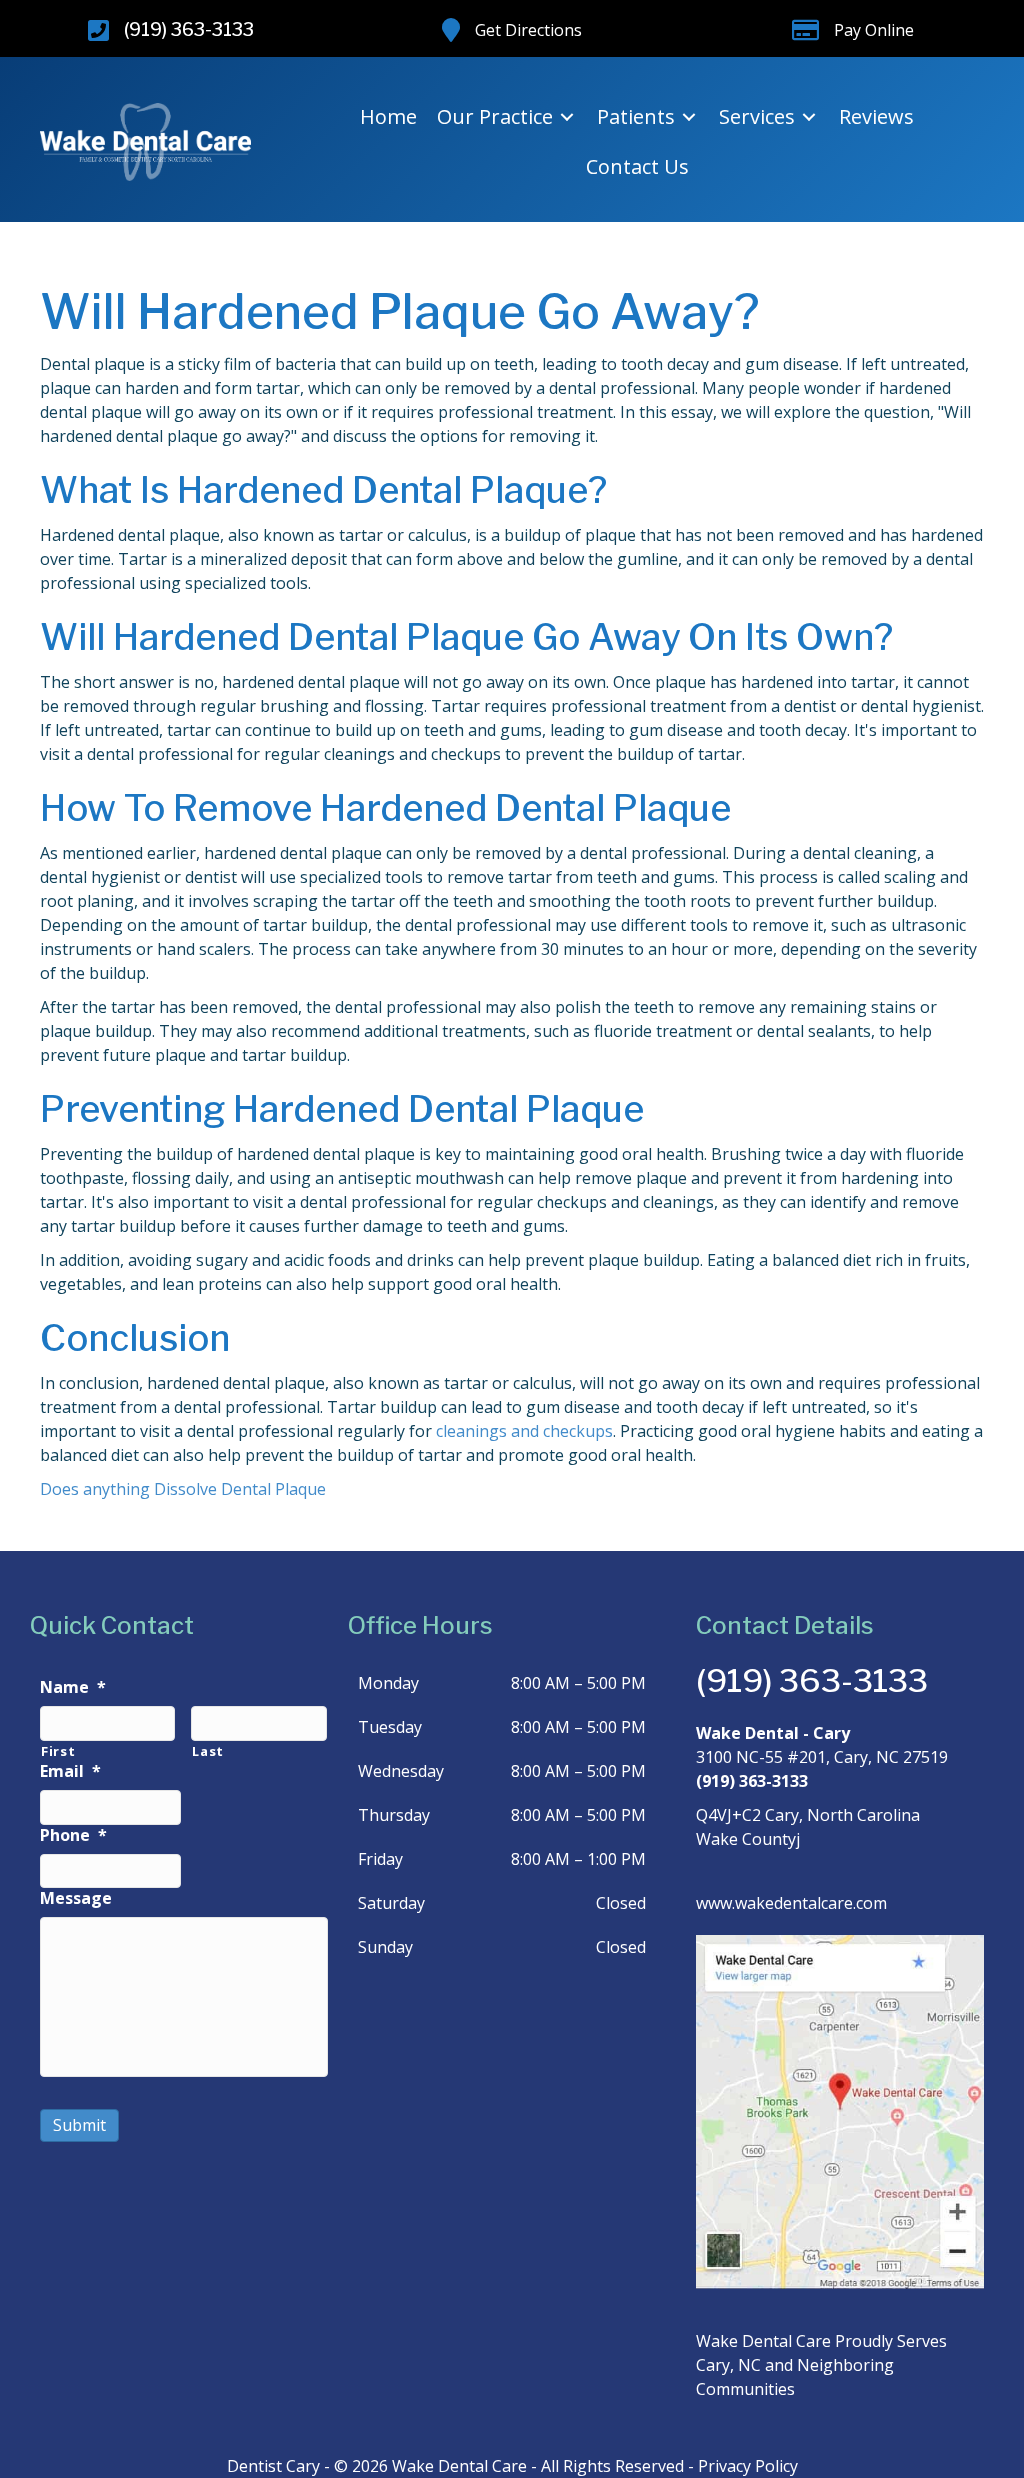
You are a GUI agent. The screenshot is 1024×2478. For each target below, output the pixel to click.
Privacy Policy (748, 2466)
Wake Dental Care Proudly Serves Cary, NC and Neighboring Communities (821, 2365)
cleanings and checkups (524, 1431)
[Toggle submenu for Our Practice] (567, 117)
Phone (73, 1835)
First (58, 1751)
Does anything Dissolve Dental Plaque (183, 1489)
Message (76, 1898)
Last (208, 1751)
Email (70, 1771)
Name (73, 1687)
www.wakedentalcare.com (791, 1903)
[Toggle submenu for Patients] (689, 117)
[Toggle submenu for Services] (809, 117)
